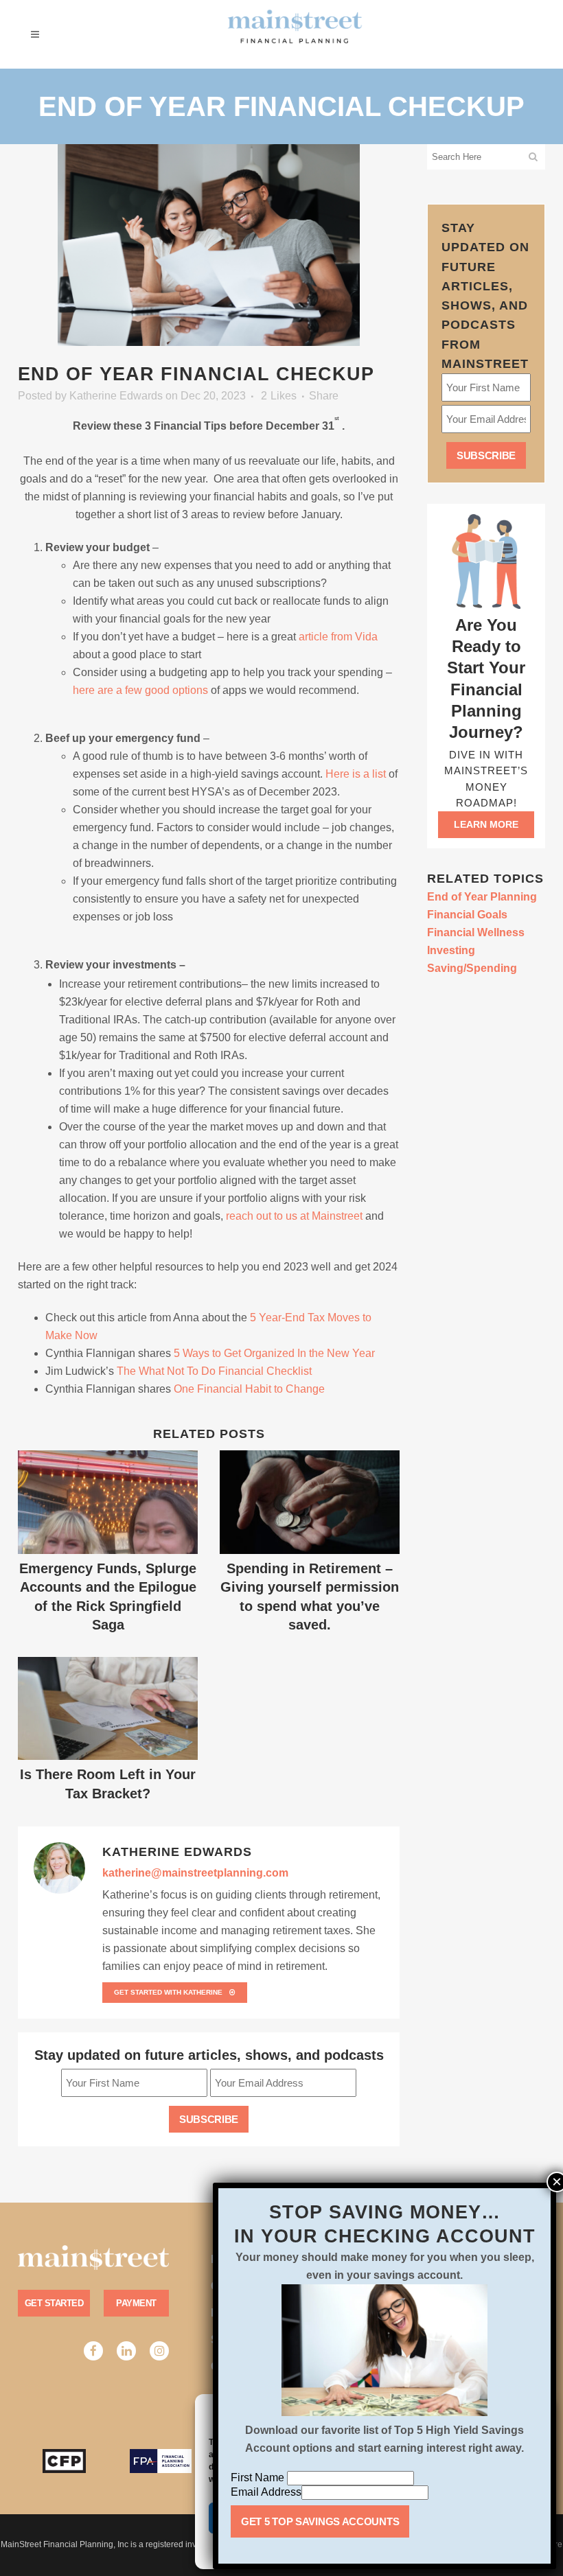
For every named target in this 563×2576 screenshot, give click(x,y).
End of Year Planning (482, 897)
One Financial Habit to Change (248, 1389)
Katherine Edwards (116, 396)
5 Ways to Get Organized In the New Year (274, 1353)
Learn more (486, 824)
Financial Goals (467, 915)
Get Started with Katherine (168, 1992)
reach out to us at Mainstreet (294, 1216)
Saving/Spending (472, 968)
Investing (451, 950)
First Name (259, 2478)
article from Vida (338, 637)
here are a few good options (140, 690)
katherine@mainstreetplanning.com (195, 1873)
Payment (136, 2303)
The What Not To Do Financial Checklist (213, 1371)
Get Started (54, 2303)
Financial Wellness (476, 932)
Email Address (266, 2492)
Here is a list (356, 774)
